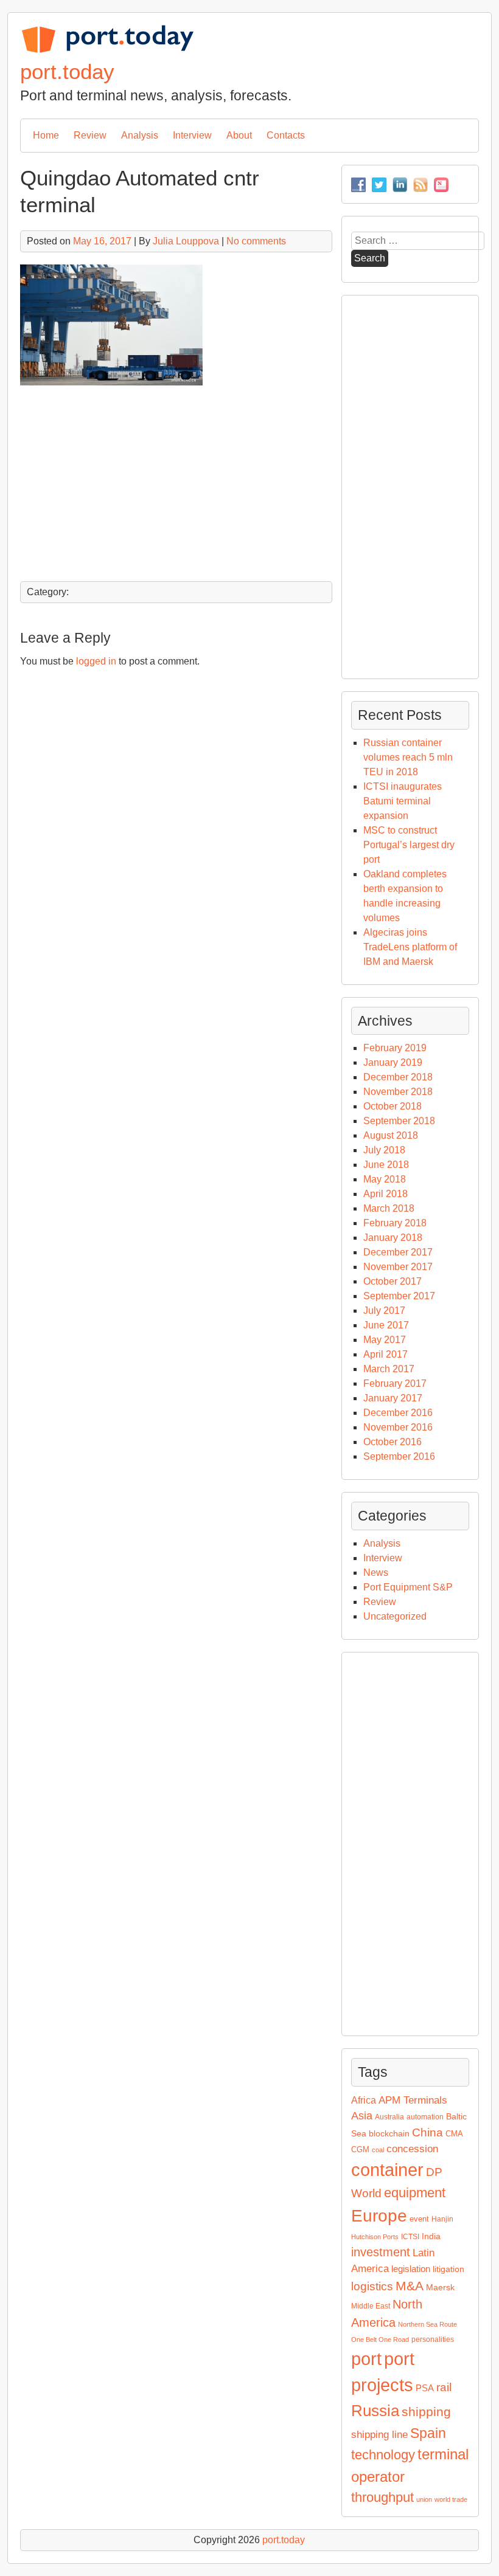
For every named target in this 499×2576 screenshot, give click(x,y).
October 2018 (393, 1106)
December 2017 (398, 1252)
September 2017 (399, 1296)
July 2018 (384, 1150)
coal (378, 2150)
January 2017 (393, 1398)
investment (381, 2252)
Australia (389, 2117)
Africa (364, 2100)
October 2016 (393, 1442)
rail (444, 2387)
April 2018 (386, 1194)
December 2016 (398, 1413)
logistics (372, 2286)
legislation (411, 2269)
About (239, 135)
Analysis (140, 135)
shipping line (379, 2435)
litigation (448, 2269)
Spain (428, 2433)
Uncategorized (395, 1616)
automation (425, 2117)
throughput (382, 2497)
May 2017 (385, 1340)
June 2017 (386, 1325)
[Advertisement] (176, 484)
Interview (192, 135)
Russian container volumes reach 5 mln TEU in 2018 (408, 757)
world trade (451, 2499)
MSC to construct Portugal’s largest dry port (409, 845)
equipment (415, 2193)
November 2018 (398, 1092)
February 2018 (395, 1223)
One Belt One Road (380, 2339)
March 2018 (389, 1208)
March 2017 (389, 1369)
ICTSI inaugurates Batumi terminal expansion (403, 801)
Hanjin (442, 2219)
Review (90, 135)
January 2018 (393, 1238)
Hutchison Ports (375, 2237)
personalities (433, 2339)
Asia (362, 2116)
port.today (67, 71)
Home (46, 135)
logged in (96, 661)
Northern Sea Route (427, 2324)
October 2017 (393, 1281)
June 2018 (386, 1165)
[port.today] (107, 51)
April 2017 (386, 1354)
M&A (410, 2286)
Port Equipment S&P (408, 1587)
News (376, 1573)
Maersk (440, 2287)
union (424, 2499)
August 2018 (391, 1135)
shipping (426, 2412)
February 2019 (395, 1048)
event (419, 2219)
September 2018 (399, 1121)
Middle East (371, 2306)
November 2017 (398, 1267)
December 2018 (398, 1077)
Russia (375, 2411)
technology (383, 2455)
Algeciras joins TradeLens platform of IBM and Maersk (410, 947)
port (366, 2359)
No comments (256, 241)
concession (412, 2149)
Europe (379, 2216)
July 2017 (384, 1310)
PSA (425, 2388)
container (387, 2170)
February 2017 (395, 1383)
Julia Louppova (186, 241)
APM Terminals (413, 2100)
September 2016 (399, 1456)
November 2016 (398, 1427)
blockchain (389, 2133)
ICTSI (410, 2237)
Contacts (286, 135)
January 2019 (393, 1062)
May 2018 (385, 1179)
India (431, 2236)
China (427, 2132)
